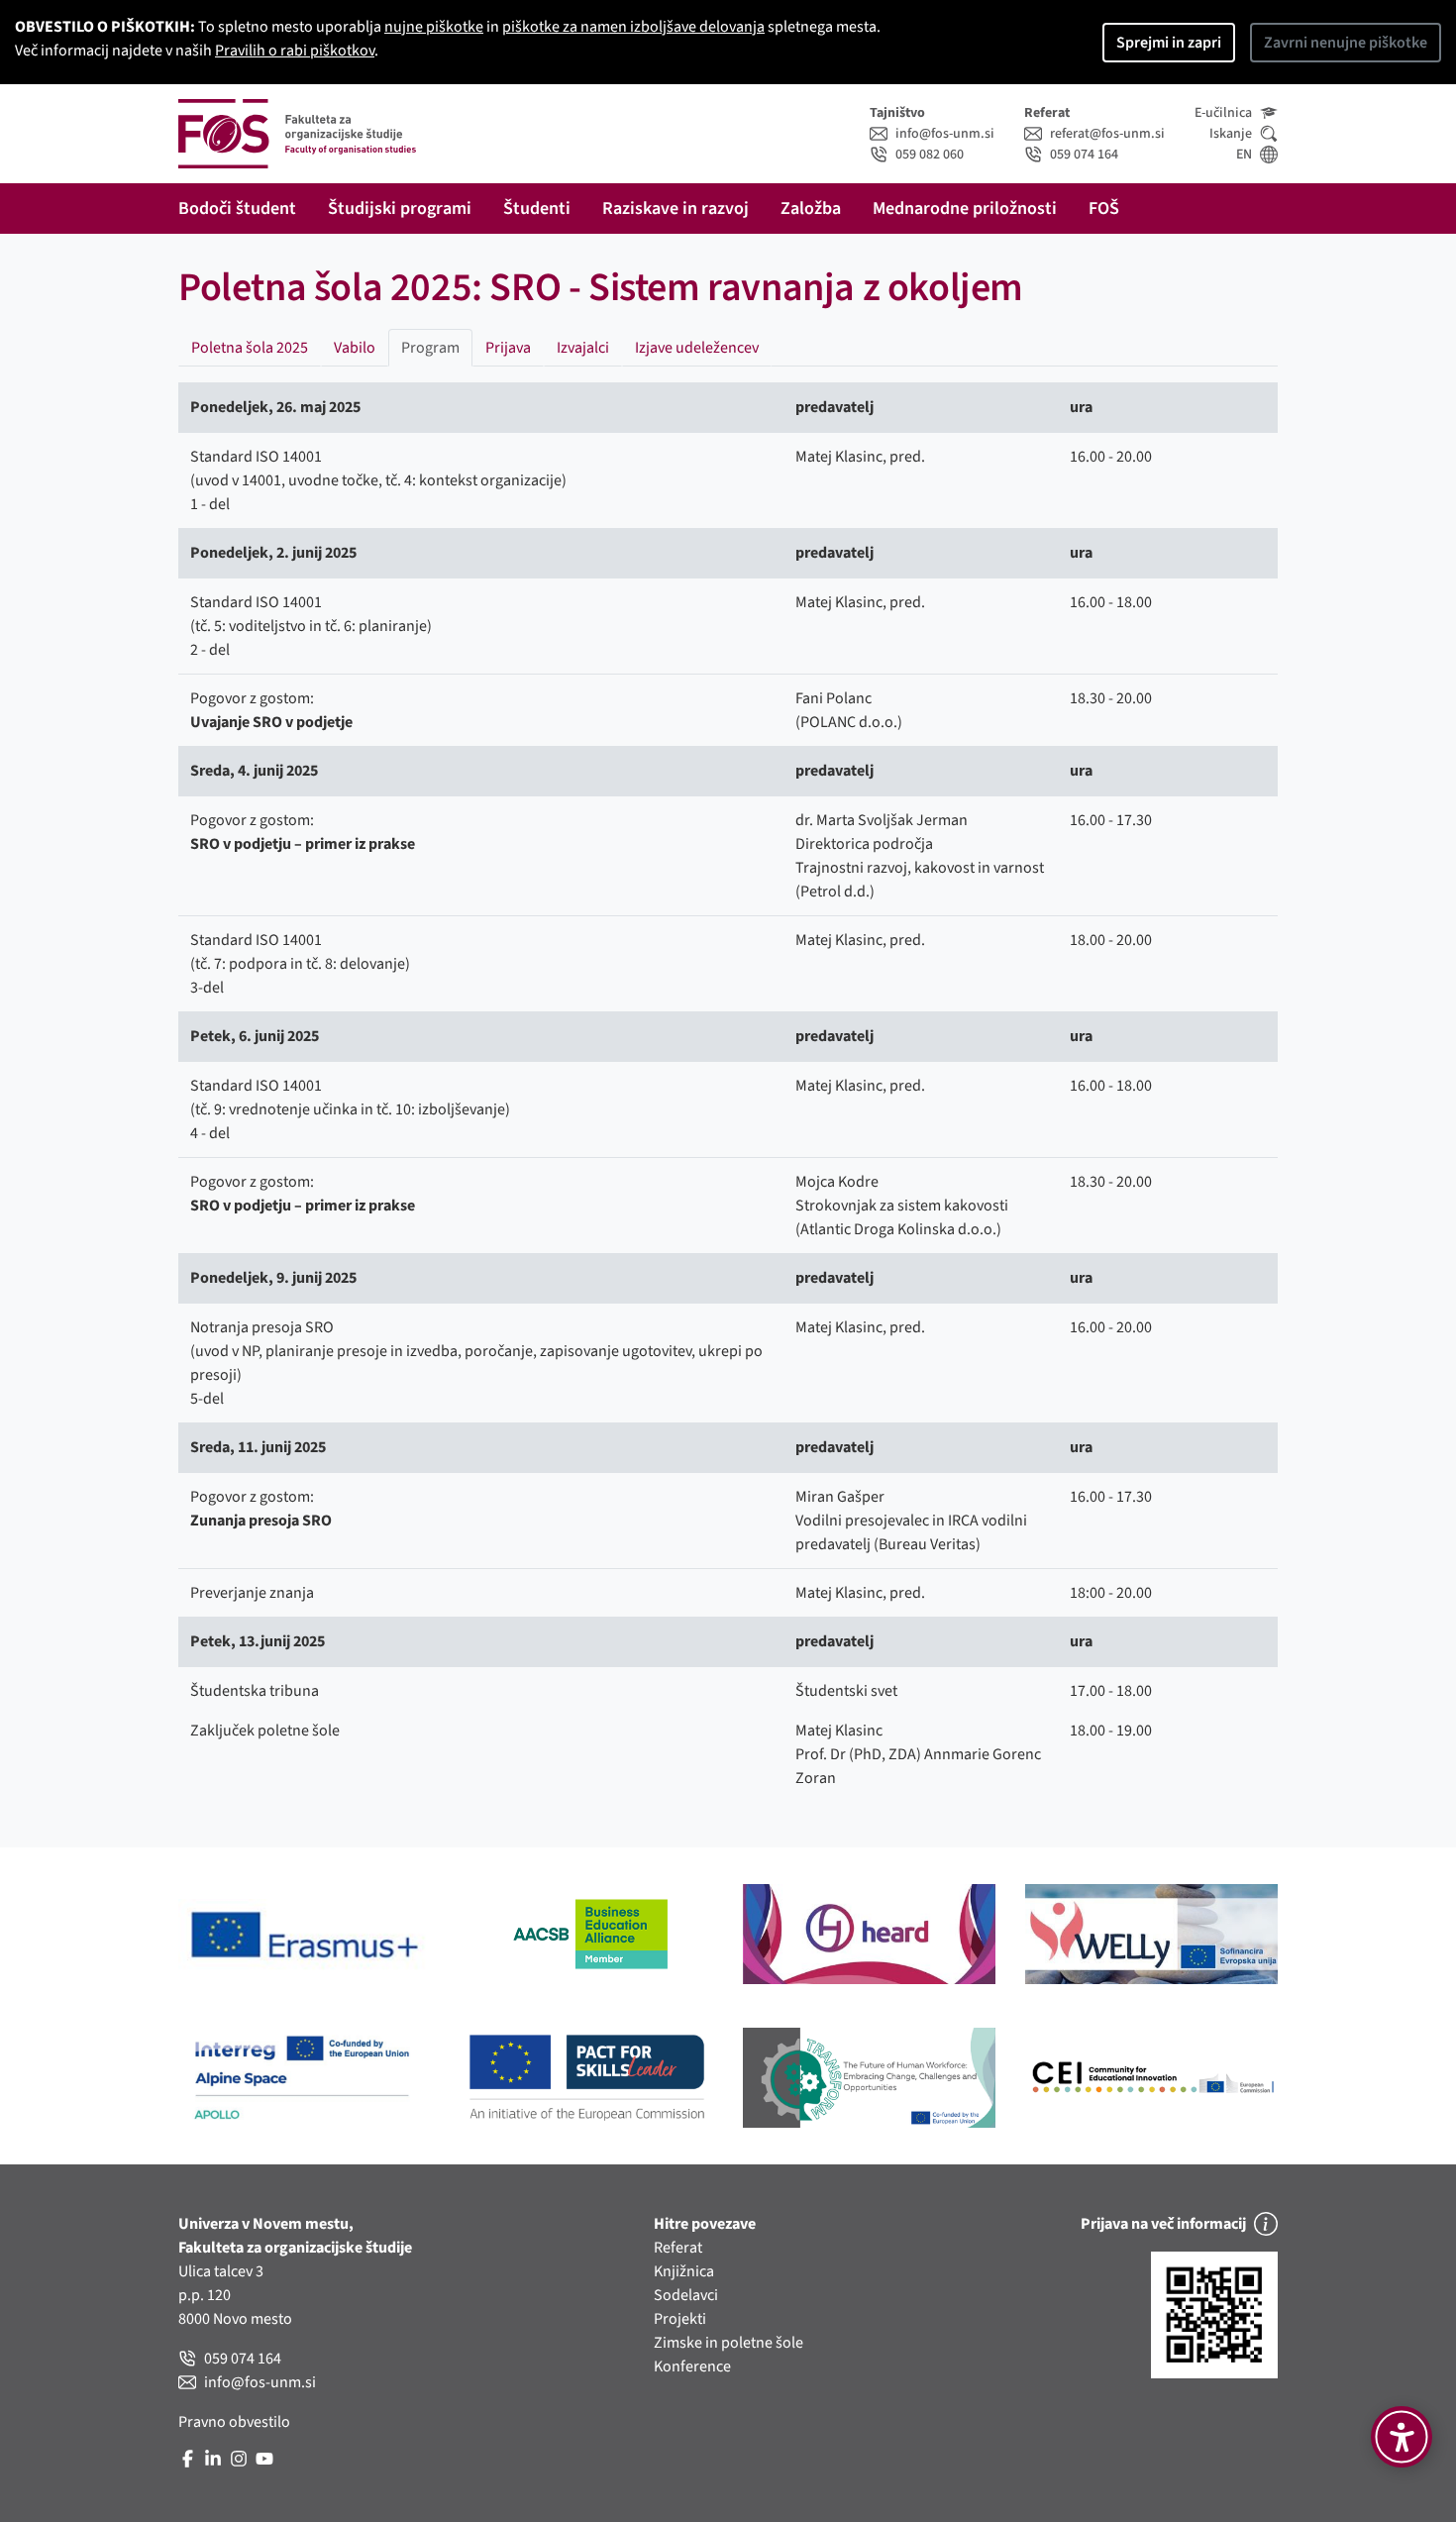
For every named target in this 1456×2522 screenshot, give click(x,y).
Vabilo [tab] (355, 348)
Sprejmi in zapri (1169, 43)
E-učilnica (1223, 113)
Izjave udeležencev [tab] (697, 348)
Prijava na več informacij (1163, 2224)
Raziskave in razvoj (676, 209)
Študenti (537, 209)
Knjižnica (684, 2271)
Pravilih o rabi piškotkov (295, 51)
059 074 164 (1084, 155)
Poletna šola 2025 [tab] (250, 348)
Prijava (508, 348)
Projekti (680, 2319)
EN (1244, 155)
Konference (692, 2366)
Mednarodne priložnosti (965, 209)
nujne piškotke (434, 27)
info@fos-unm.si (945, 134)
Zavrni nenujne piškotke (1346, 43)
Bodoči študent (237, 209)
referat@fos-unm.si (1107, 134)
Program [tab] (430, 348)
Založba (811, 209)
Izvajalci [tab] (583, 348)
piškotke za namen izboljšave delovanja (633, 27)
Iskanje (1231, 134)
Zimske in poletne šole (728, 2343)
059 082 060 (930, 155)
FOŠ (1104, 209)
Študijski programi (400, 209)
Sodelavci (686, 2295)
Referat (678, 2248)
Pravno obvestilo (234, 2422)
